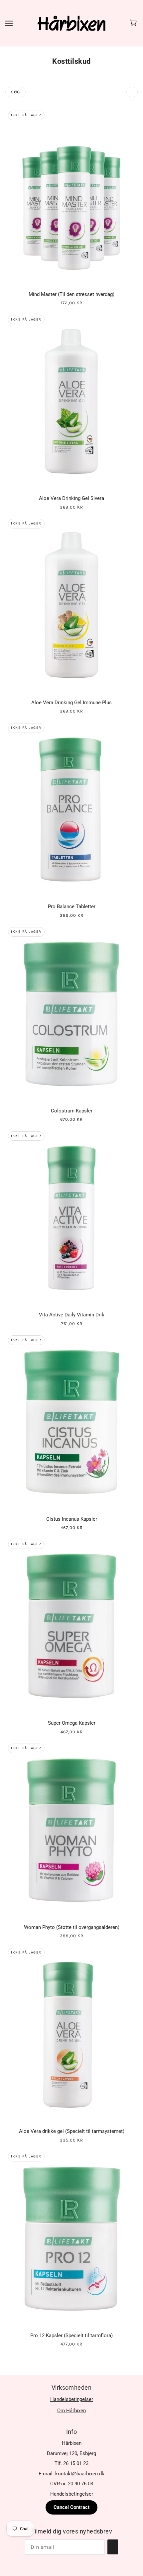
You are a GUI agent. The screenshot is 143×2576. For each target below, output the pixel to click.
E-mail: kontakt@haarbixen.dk (71, 2474)
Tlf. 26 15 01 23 (71, 2463)
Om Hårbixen (71, 2411)
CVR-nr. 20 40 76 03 (72, 2484)
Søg (15, 92)
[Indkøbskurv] (134, 23)
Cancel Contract (71, 2507)
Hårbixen (72, 2443)
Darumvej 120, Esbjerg (71, 2453)
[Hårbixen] (71, 23)
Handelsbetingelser (72, 2399)
